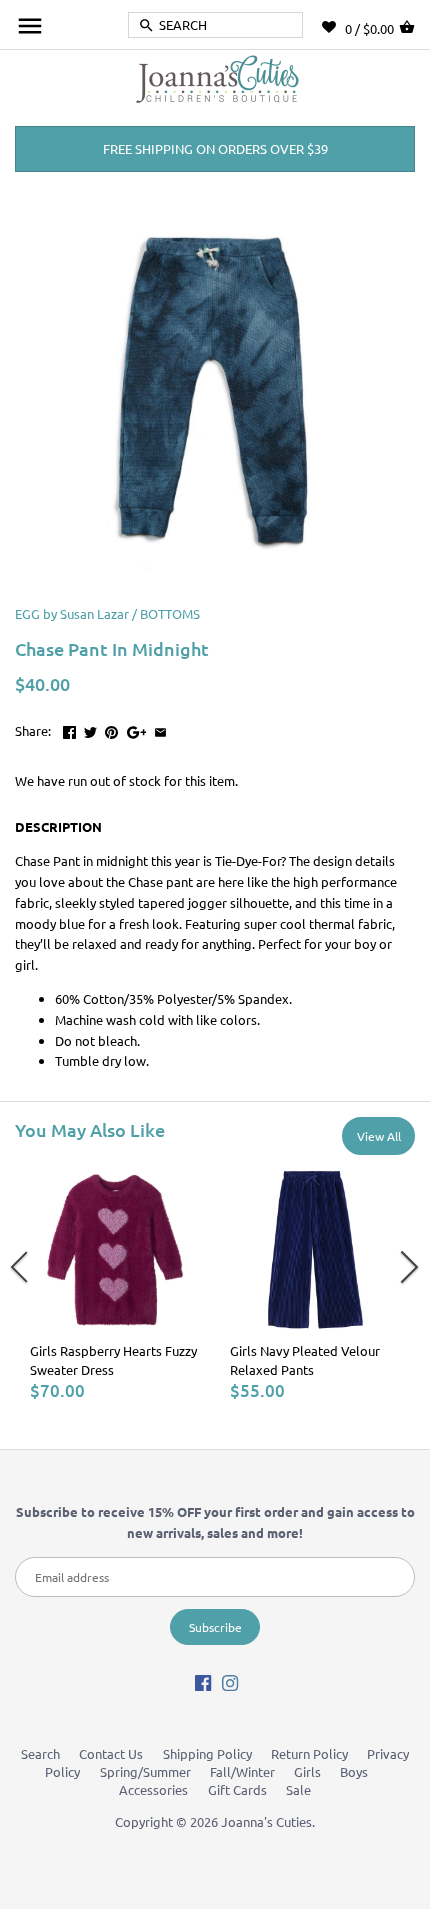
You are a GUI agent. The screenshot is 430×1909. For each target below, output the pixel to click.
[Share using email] (160, 728)
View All (379, 1136)
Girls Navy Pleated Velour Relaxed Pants (305, 1359)
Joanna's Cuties (266, 1821)
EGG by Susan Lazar (72, 613)
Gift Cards (237, 1789)
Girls (307, 1771)
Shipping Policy (207, 1753)
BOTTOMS (170, 613)
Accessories (153, 1789)
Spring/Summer (145, 1771)
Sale (298, 1789)
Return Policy (309, 1753)
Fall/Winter (242, 1771)
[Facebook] (203, 1682)
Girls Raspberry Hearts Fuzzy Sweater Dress (113, 1359)
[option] (115, 1283)
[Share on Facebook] (69, 728)
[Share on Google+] (137, 728)
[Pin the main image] (111, 728)
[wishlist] (333, 27)
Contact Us (111, 1753)
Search (40, 1753)
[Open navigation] (30, 26)
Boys (354, 1771)
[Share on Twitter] (90, 728)
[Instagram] (230, 1682)
